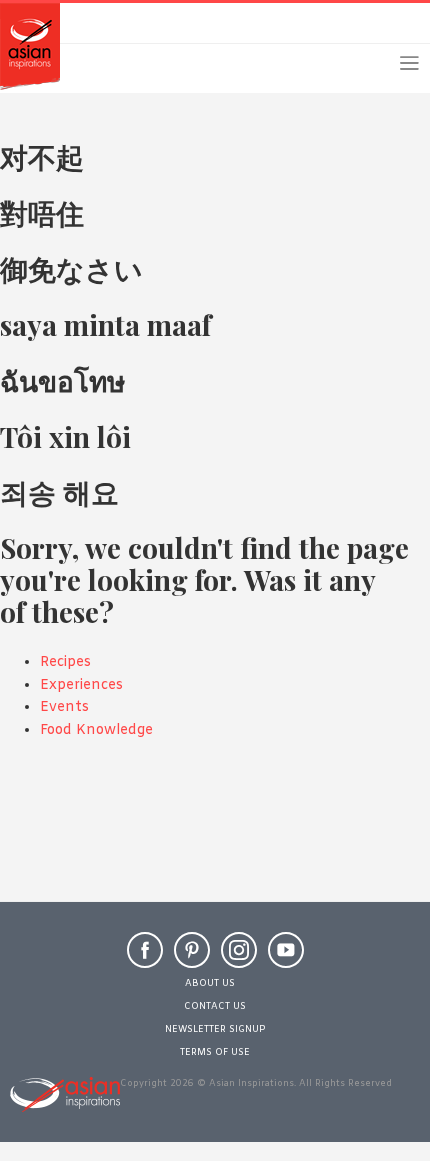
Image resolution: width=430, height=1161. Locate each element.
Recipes (65, 662)
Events (64, 707)
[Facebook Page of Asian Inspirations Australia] (145, 959)
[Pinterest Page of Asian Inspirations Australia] (192, 959)
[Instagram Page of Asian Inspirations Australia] (239, 959)
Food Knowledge (96, 730)
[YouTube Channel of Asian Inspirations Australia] (286, 959)
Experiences (81, 685)
